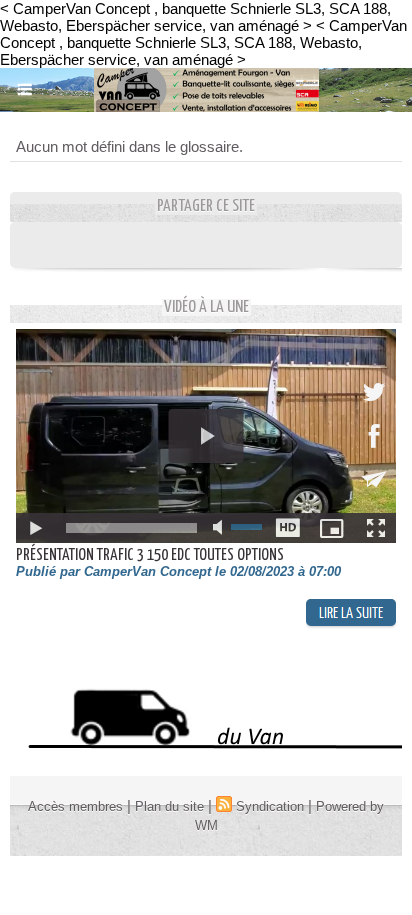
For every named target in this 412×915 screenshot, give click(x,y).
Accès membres (75, 806)
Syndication (270, 806)
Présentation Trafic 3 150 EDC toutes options (150, 555)
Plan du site (169, 806)
